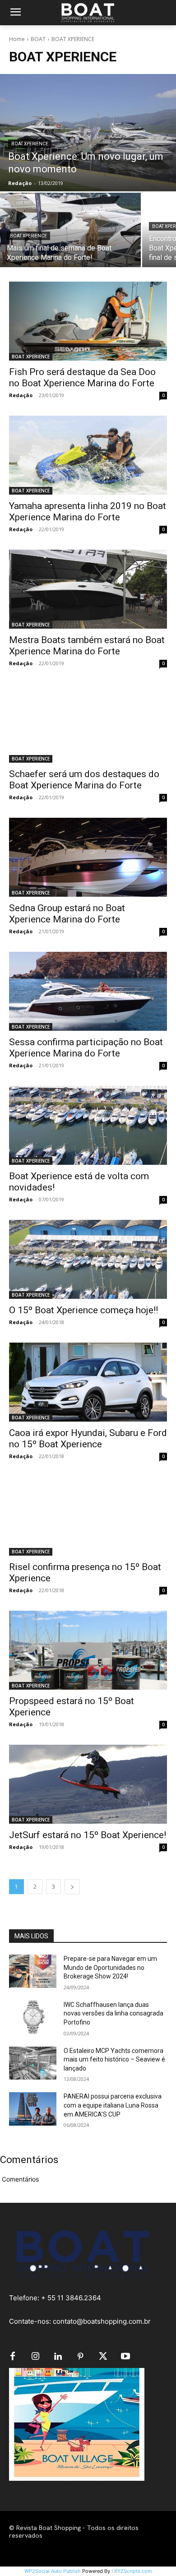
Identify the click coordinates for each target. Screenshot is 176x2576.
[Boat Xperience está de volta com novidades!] (88, 1125)
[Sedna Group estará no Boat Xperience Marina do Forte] (88, 857)
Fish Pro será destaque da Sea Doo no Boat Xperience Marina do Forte (82, 378)
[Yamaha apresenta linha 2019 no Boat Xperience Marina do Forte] (88, 455)
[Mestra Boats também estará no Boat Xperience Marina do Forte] (88, 589)
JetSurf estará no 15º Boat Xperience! (88, 1835)
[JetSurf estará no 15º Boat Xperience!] (88, 1784)
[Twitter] (103, 2357)
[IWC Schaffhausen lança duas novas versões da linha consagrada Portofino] (33, 2017)
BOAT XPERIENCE (30, 144)
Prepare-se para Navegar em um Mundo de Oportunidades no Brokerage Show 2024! (110, 1967)
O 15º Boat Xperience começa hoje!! (83, 1310)
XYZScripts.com (133, 2571)
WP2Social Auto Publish (53, 2571)
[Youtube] (125, 2357)
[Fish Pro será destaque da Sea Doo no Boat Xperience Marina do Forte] (88, 321)
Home (17, 39)
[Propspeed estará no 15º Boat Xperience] (88, 1650)
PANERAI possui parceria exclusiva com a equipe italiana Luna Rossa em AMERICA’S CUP (113, 2105)
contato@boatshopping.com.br (102, 2321)
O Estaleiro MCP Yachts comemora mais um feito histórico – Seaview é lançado (114, 2059)
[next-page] (72, 1887)
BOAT (38, 39)
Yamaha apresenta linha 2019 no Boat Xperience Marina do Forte (88, 512)
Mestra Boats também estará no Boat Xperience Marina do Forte (87, 646)
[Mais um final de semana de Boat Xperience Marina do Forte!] (70, 230)
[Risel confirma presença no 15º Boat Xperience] (88, 1516)
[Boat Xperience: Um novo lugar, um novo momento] (88, 133)
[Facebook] (13, 2357)
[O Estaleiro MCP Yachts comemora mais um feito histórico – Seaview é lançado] (33, 2063)
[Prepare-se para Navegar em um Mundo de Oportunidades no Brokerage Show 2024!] (33, 1971)
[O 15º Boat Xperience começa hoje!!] (88, 1259)
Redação (21, 395)
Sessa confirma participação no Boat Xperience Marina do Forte (86, 1048)
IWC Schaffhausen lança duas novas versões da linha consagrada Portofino (113, 2013)
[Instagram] (35, 2357)
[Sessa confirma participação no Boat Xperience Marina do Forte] (88, 991)
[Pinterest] (80, 2357)
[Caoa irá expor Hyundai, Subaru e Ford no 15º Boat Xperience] (88, 1382)
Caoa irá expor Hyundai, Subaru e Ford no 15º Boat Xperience (88, 1439)
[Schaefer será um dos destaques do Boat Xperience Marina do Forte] (88, 723)
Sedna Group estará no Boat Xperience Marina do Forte (67, 914)
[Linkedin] (58, 2357)
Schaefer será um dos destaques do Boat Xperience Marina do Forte (84, 780)
